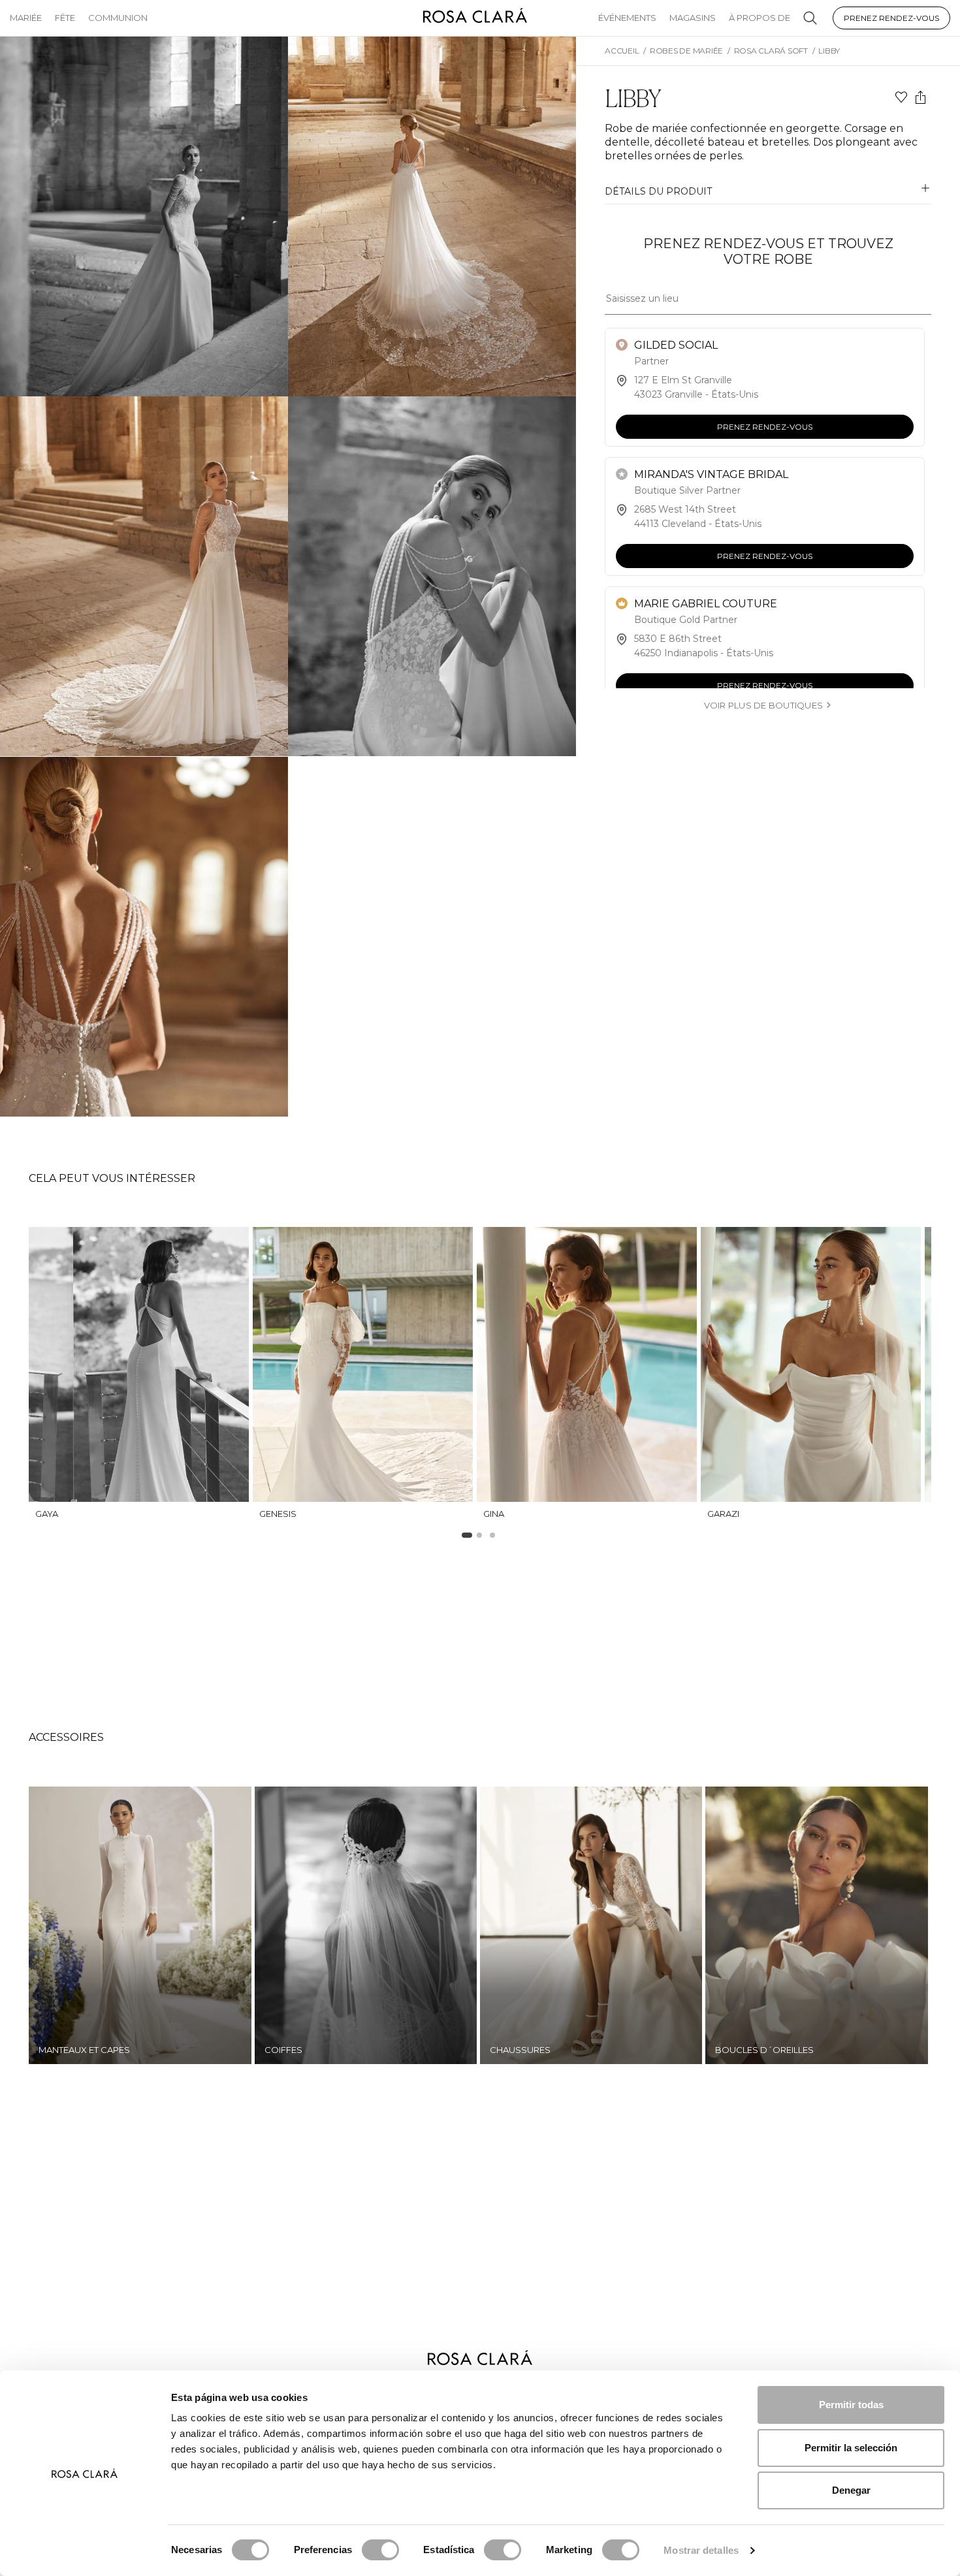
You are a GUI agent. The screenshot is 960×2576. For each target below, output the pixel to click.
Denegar (851, 2490)
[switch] (380, 2550)
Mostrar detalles (701, 2550)
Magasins (693, 18)
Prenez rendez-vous (891, 18)
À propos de (760, 18)
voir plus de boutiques (763, 705)
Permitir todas (851, 2405)
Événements (627, 18)
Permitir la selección (851, 2448)
